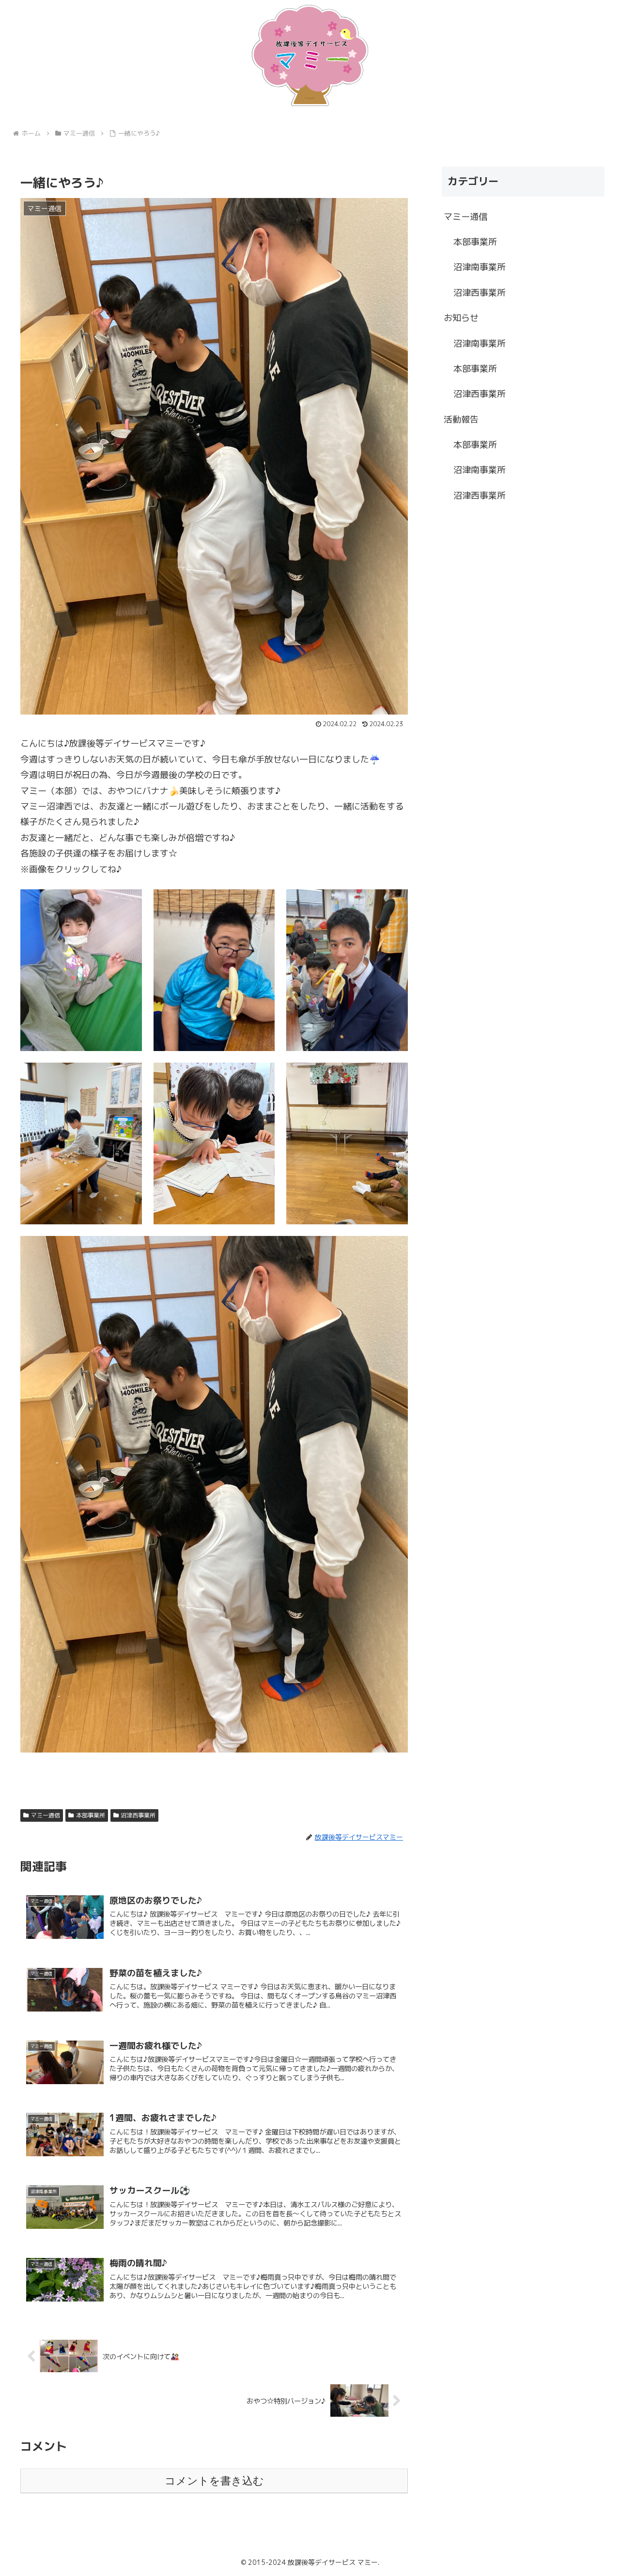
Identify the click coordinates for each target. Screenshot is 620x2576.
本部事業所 (91, 1815)
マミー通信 (46, 1815)
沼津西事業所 (138, 1815)
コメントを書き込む (214, 2481)
